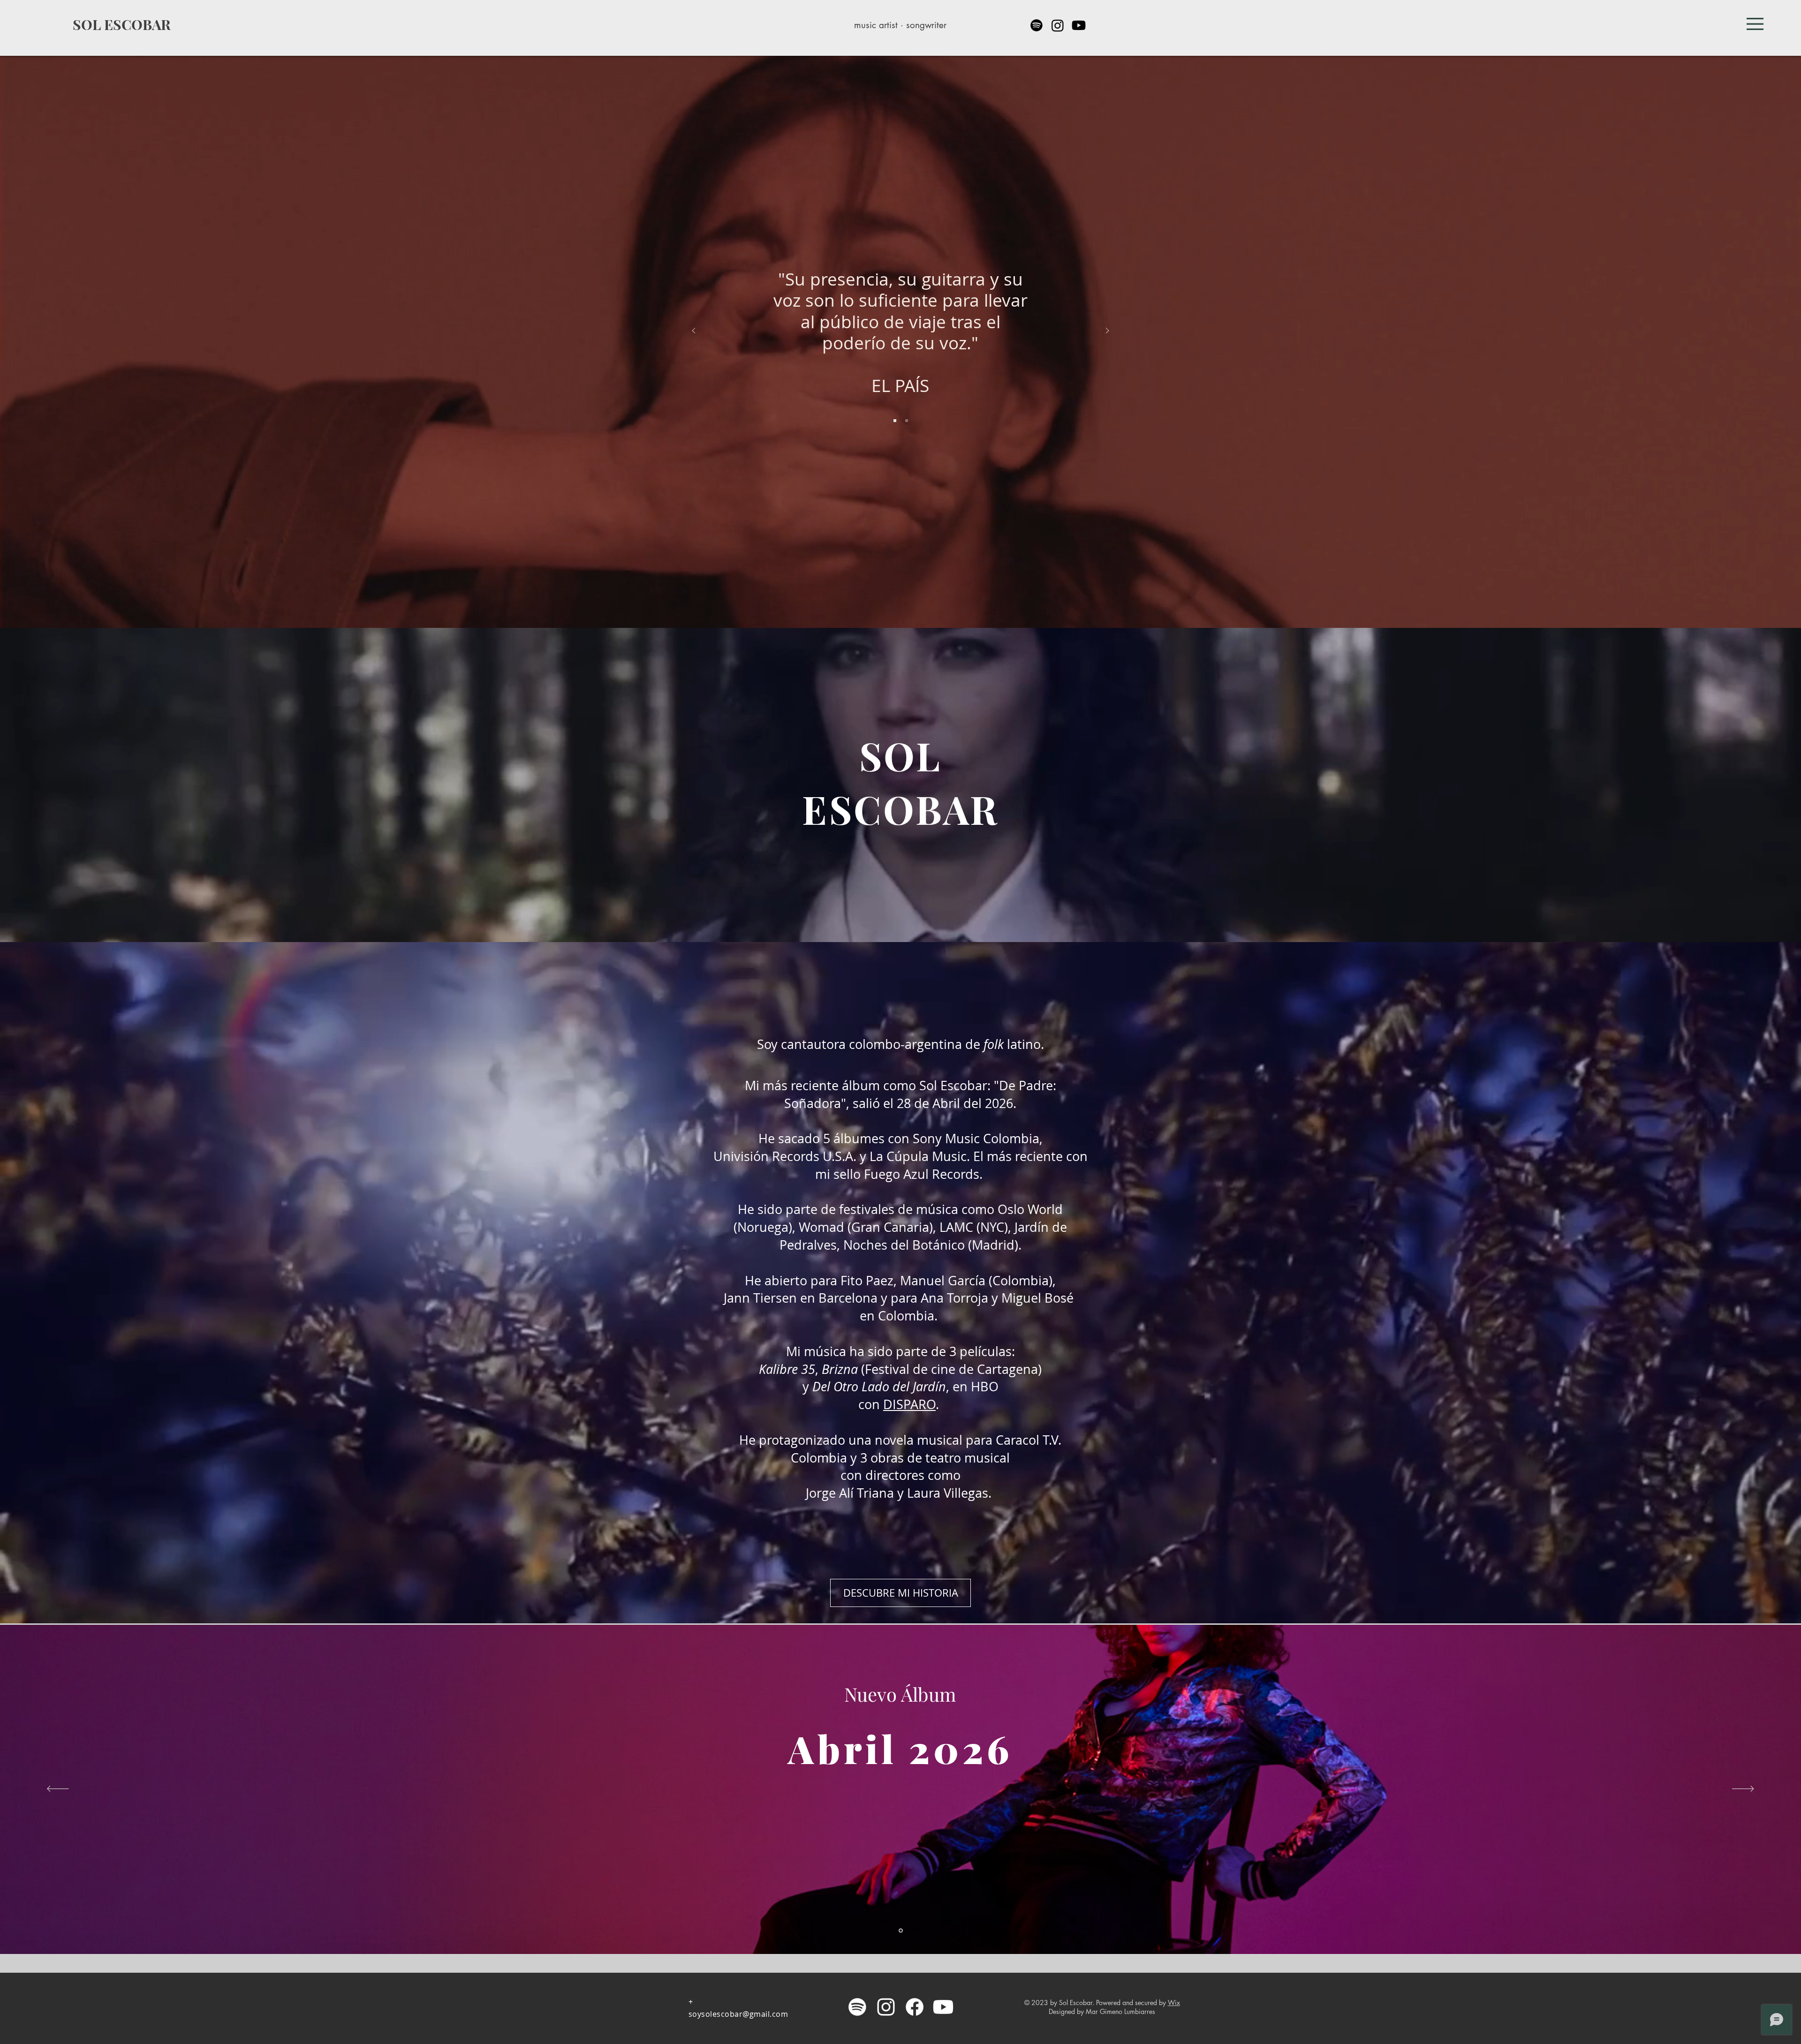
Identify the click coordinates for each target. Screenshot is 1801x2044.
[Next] (1107, 331)
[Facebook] (915, 2007)
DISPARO (909, 1404)
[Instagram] (1058, 25)
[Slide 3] (895, 421)
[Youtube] (1079, 25)
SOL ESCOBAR (122, 24)
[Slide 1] (901, 1931)
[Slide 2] (907, 421)
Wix (1174, 2003)
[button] (1755, 24)
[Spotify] (1037, 25)
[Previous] (694, 331)
